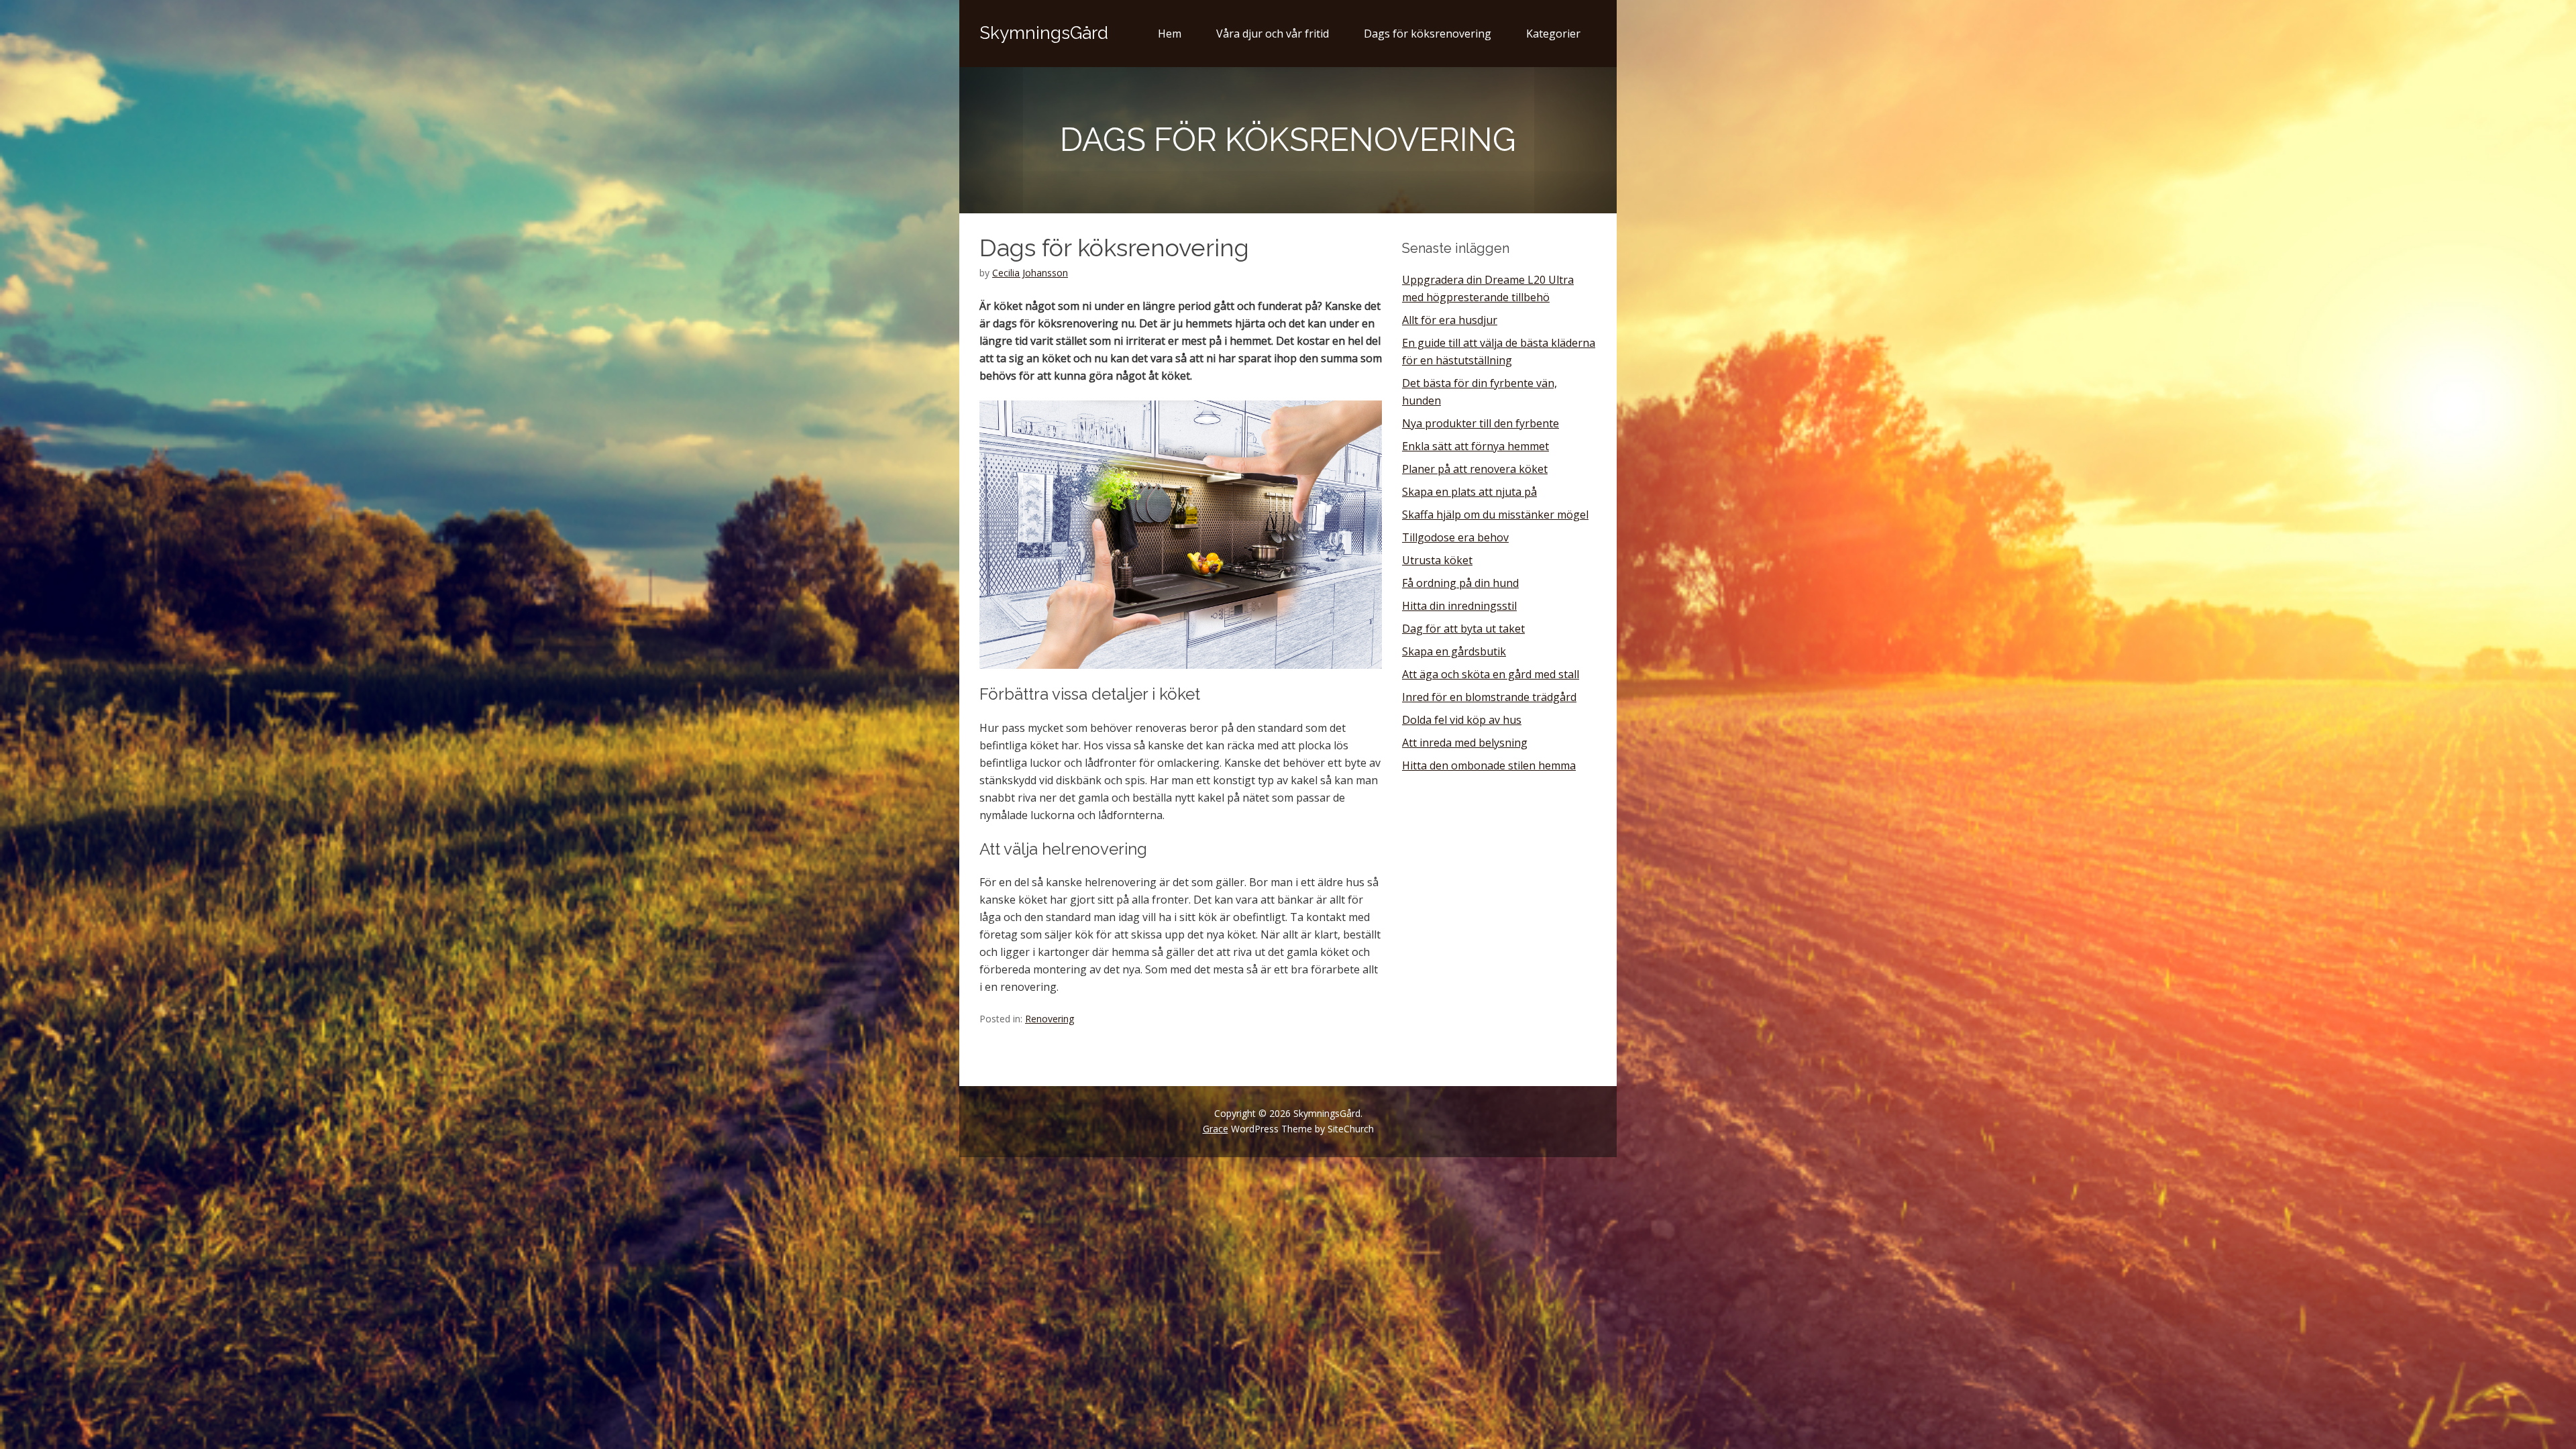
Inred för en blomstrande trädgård (1489, 697)
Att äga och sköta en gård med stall (1491, 674)
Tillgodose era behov (1455, 537)
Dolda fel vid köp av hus (1462, 720)
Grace (1216, 1129)
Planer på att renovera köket (1475, 469)
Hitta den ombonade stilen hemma (1489, 765)
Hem (1170, 34)
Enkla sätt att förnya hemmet (1475, 446)
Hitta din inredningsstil (1459, 606)
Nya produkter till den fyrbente (1481, 423)
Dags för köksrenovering (1428, 34)
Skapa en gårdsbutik (1454, 651)
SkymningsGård (1044, 33)
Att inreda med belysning (1465, 743)
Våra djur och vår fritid (1273, 34)
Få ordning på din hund (1460, 583)
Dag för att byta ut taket (1463, 629)
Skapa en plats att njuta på (1469, 492)
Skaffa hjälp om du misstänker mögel (1495, 515)
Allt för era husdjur (1450, 320)
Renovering (1050, 1019)
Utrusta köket (1437, 560)
